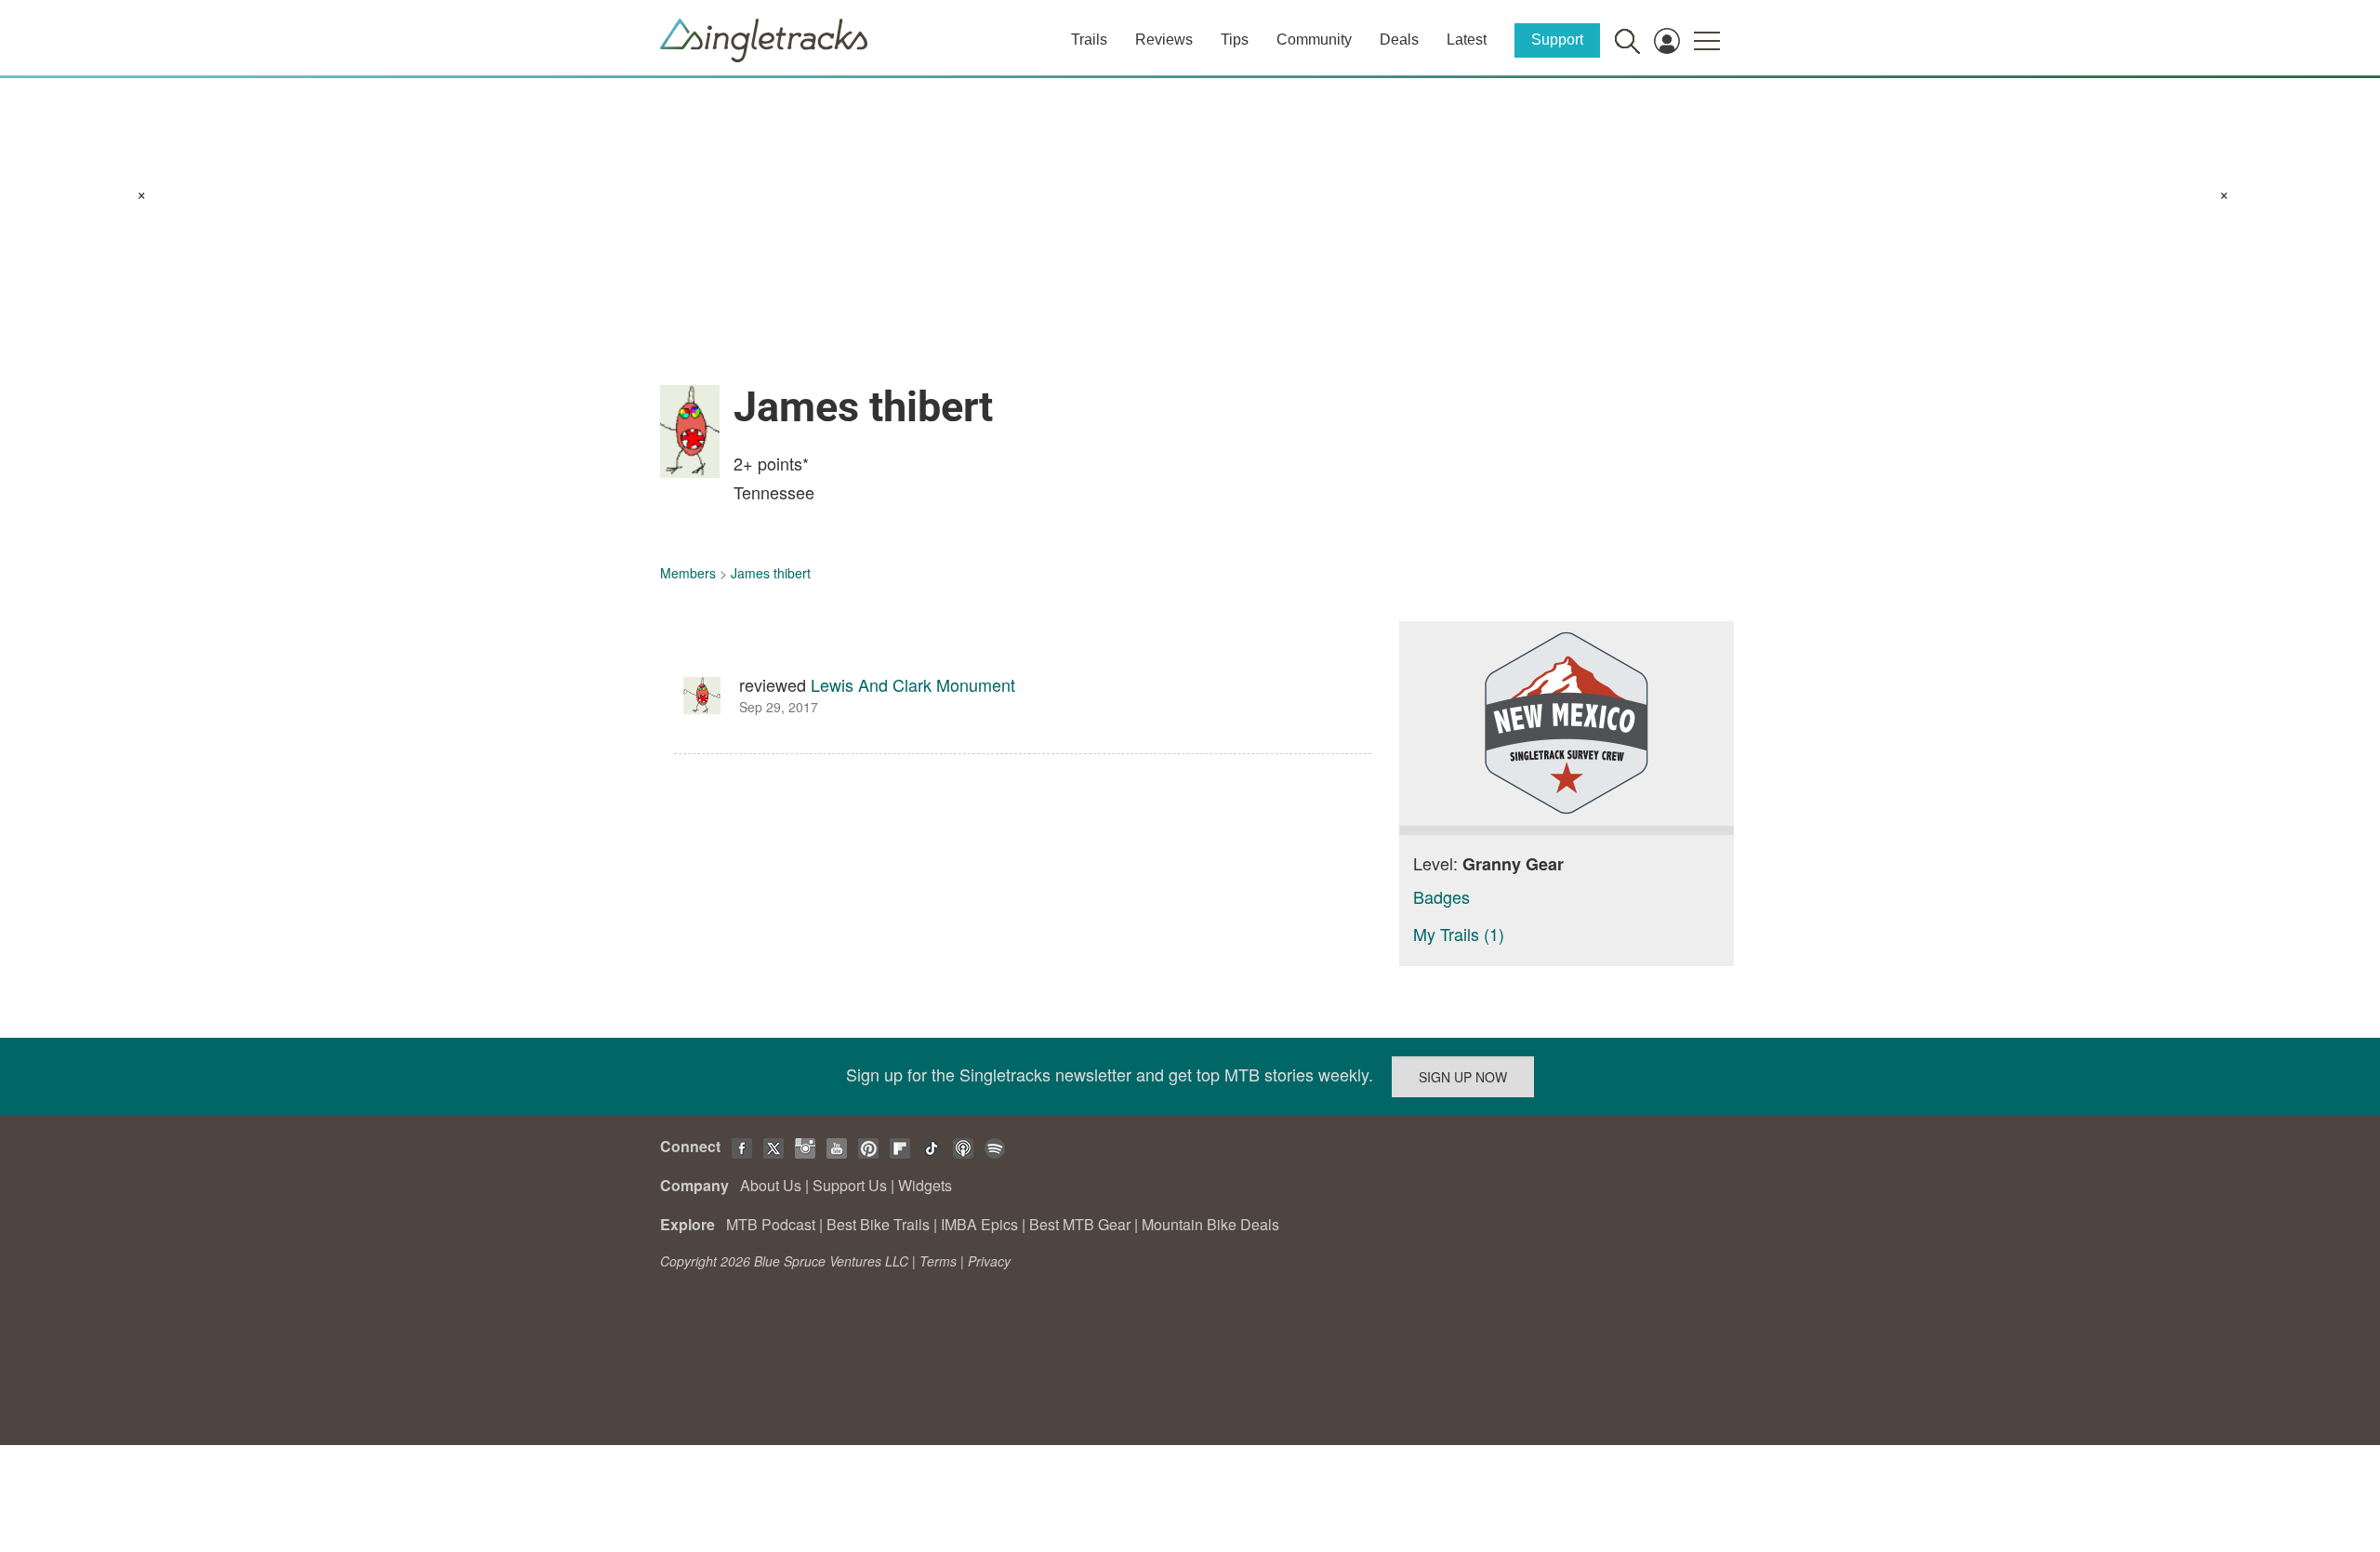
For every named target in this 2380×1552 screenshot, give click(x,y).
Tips (1235, 40)
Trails (1089, 40)
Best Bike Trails (878, 1224)
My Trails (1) (1459, 934)
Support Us (850, 1185)
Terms (938, 1261)
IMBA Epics (979, 1224)
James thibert (771, 573)
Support (1557, 40)
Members (688, 573)
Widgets (925, 1185)
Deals (1399, 40)
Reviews (1164, 40)
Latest (1467, 40)
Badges (1441, 896)
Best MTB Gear (1080, 1224)
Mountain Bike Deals (1210, 1224)
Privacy (989, 1261)
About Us (771, 1185)
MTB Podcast (771, 1224)
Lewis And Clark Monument (913, 684)
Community (1314, 40)
